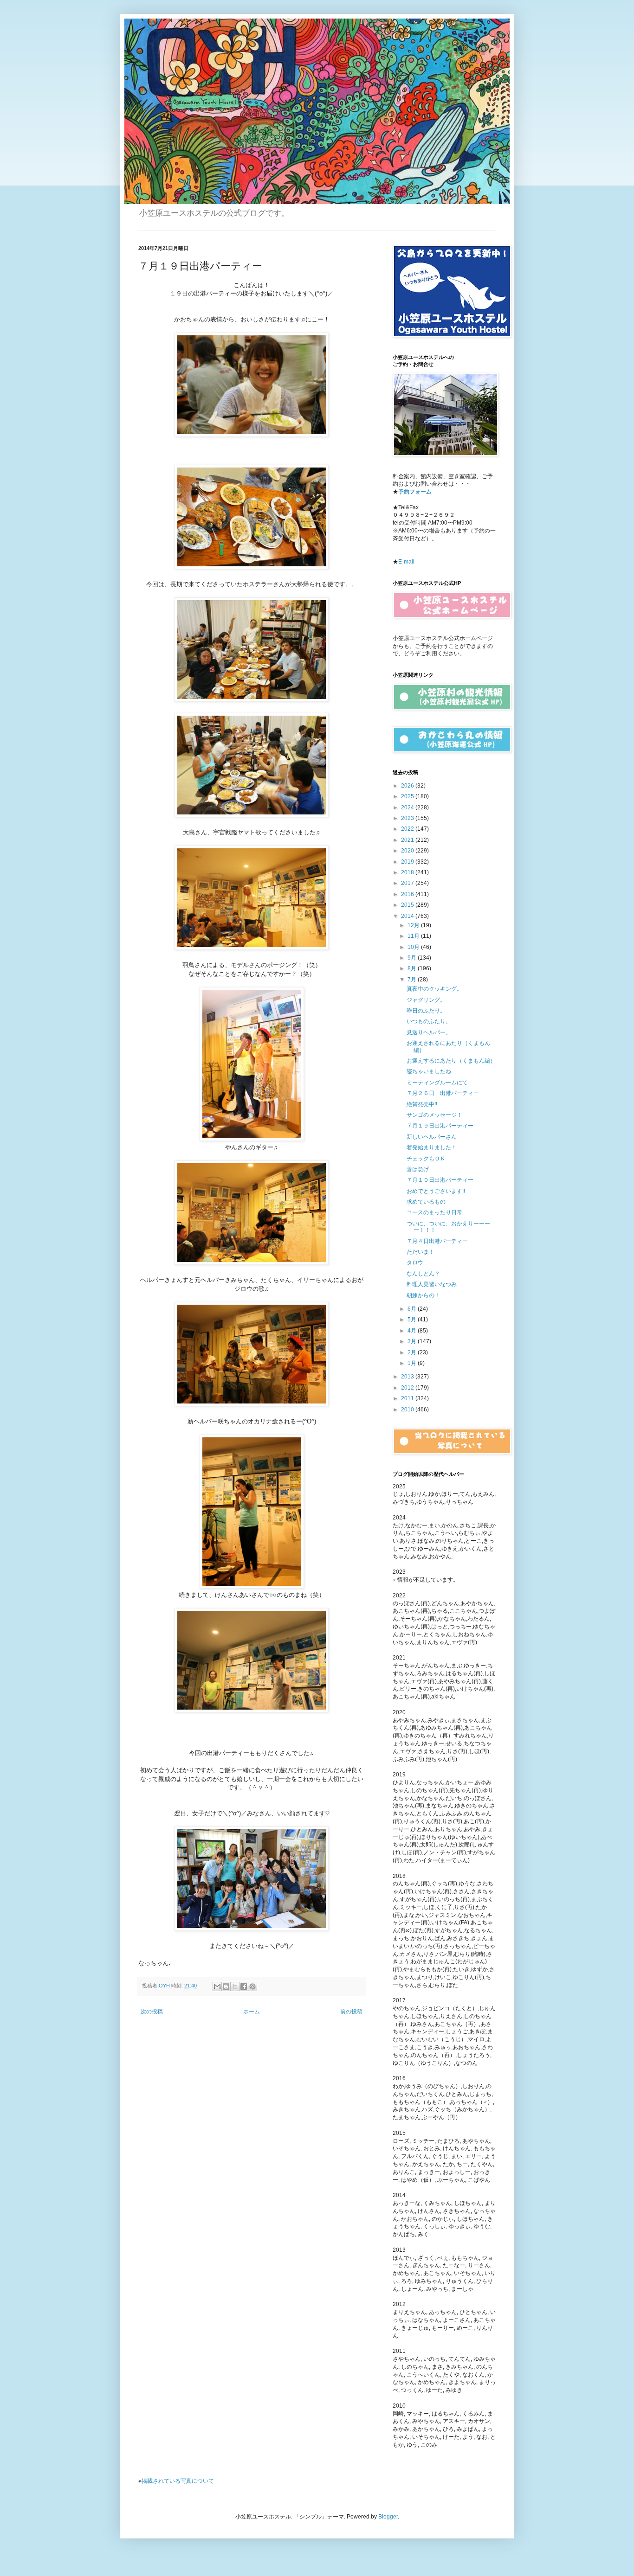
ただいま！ (421, 1252)
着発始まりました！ (432, 1147)
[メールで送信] (217, 1986)
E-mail (406, 562)
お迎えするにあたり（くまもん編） (451, 1061)
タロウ (415, 1262)
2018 (408, 872)
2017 (408, 883)
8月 (413, 968)
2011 (408, 1398)
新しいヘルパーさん (432, 1137)
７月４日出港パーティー (437, 1241)
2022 (408, 829)
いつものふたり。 (429, 1021)
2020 (408, 851)
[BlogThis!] (226, 1986)
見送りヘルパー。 (429, 1032)
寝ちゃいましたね (429, 1071)
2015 (408, 905)
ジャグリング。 (426, 1000)
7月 (413, 980)
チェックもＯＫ (426, 1159)
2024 (408, 807)
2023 (408, 818)
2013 (408, 1377)
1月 (413, 1363)
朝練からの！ (423, 1295)
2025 (408, 796)
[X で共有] (235, 1986)
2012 (408, 1388)
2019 (408, 862)
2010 (408, 1410)
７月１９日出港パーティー (440, 1126)
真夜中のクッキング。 (434, 989)
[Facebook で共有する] (244, 1986)
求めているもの (426, 1202)
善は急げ (418, 1169)
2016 (408, 894)
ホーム (252, 2012)
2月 (413, 1352)
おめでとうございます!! (436, 1191)
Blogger (388, 2517)
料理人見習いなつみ (432, 1284)
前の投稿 (351, 2012)
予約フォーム (415, 492)
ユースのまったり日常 (434, 1212)
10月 (414, 947)
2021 (408, 840)
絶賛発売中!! (422, 1104)
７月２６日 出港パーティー (443, 1093)
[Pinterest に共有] (252, 1986)
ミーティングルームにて (437, 1083)
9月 (413, 958)
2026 (408, 786)
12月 (414, 925)
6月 (413, 1309)
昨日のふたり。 (426, 1011)
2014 (408, 916)
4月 (413, 1331)
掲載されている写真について (178, 2480)
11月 (414, 936)
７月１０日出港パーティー (440, 1180)
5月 (413, 1320)
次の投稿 (152, 2012)
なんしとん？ (423, 1274)
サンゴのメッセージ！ (434, 1115)
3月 (413, 1341)
